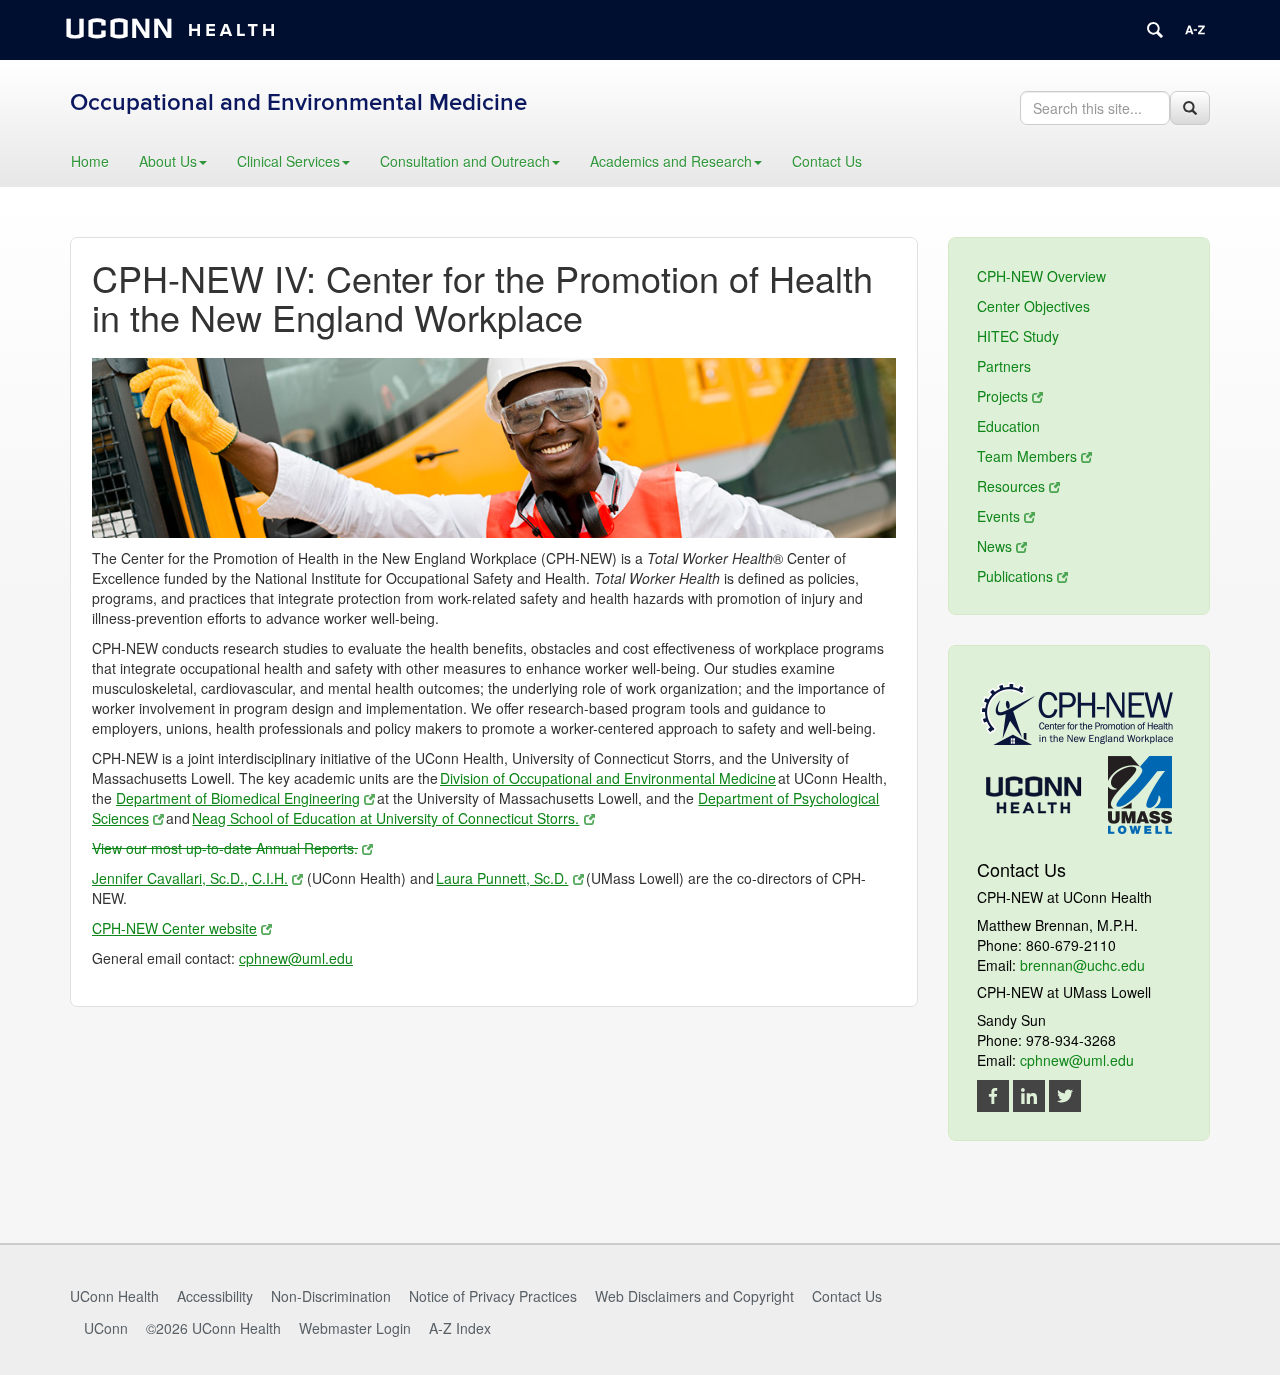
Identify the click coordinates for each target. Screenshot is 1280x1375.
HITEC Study (1018, 336)
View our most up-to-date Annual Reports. (225, 848)
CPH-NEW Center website (174, 928)
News (994, 546)
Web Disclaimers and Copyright (694, 1296)
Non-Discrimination (331, 1296)
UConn (106, 1328)
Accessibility (215, 1296)
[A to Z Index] (1195, 30)
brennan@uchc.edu (1082, 965)
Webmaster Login (355, 1328)
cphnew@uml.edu (296, 958)
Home (90, 161)
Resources (1011, 486)
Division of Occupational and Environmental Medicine (608, 778)
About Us (168, 161)
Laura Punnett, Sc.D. (502, 878)
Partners (1004, 366)
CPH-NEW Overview (1041, 276)
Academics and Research (671, 161)
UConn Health (114, 1296)
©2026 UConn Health (213, 1328)
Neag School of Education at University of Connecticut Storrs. (385, 818)
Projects (1002, 396)
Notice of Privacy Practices (493, 1296)
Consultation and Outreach (465, 161)
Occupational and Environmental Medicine (298, 102)
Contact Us (827, 161)
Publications (1015, 576)
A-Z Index (460, 1328)
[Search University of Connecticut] (1155, 30)
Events (998, 516)
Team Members (1027, 456)
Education (1008, 426)
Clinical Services (288, 161)
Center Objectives (1033, 306)
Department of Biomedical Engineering (238, 798)
